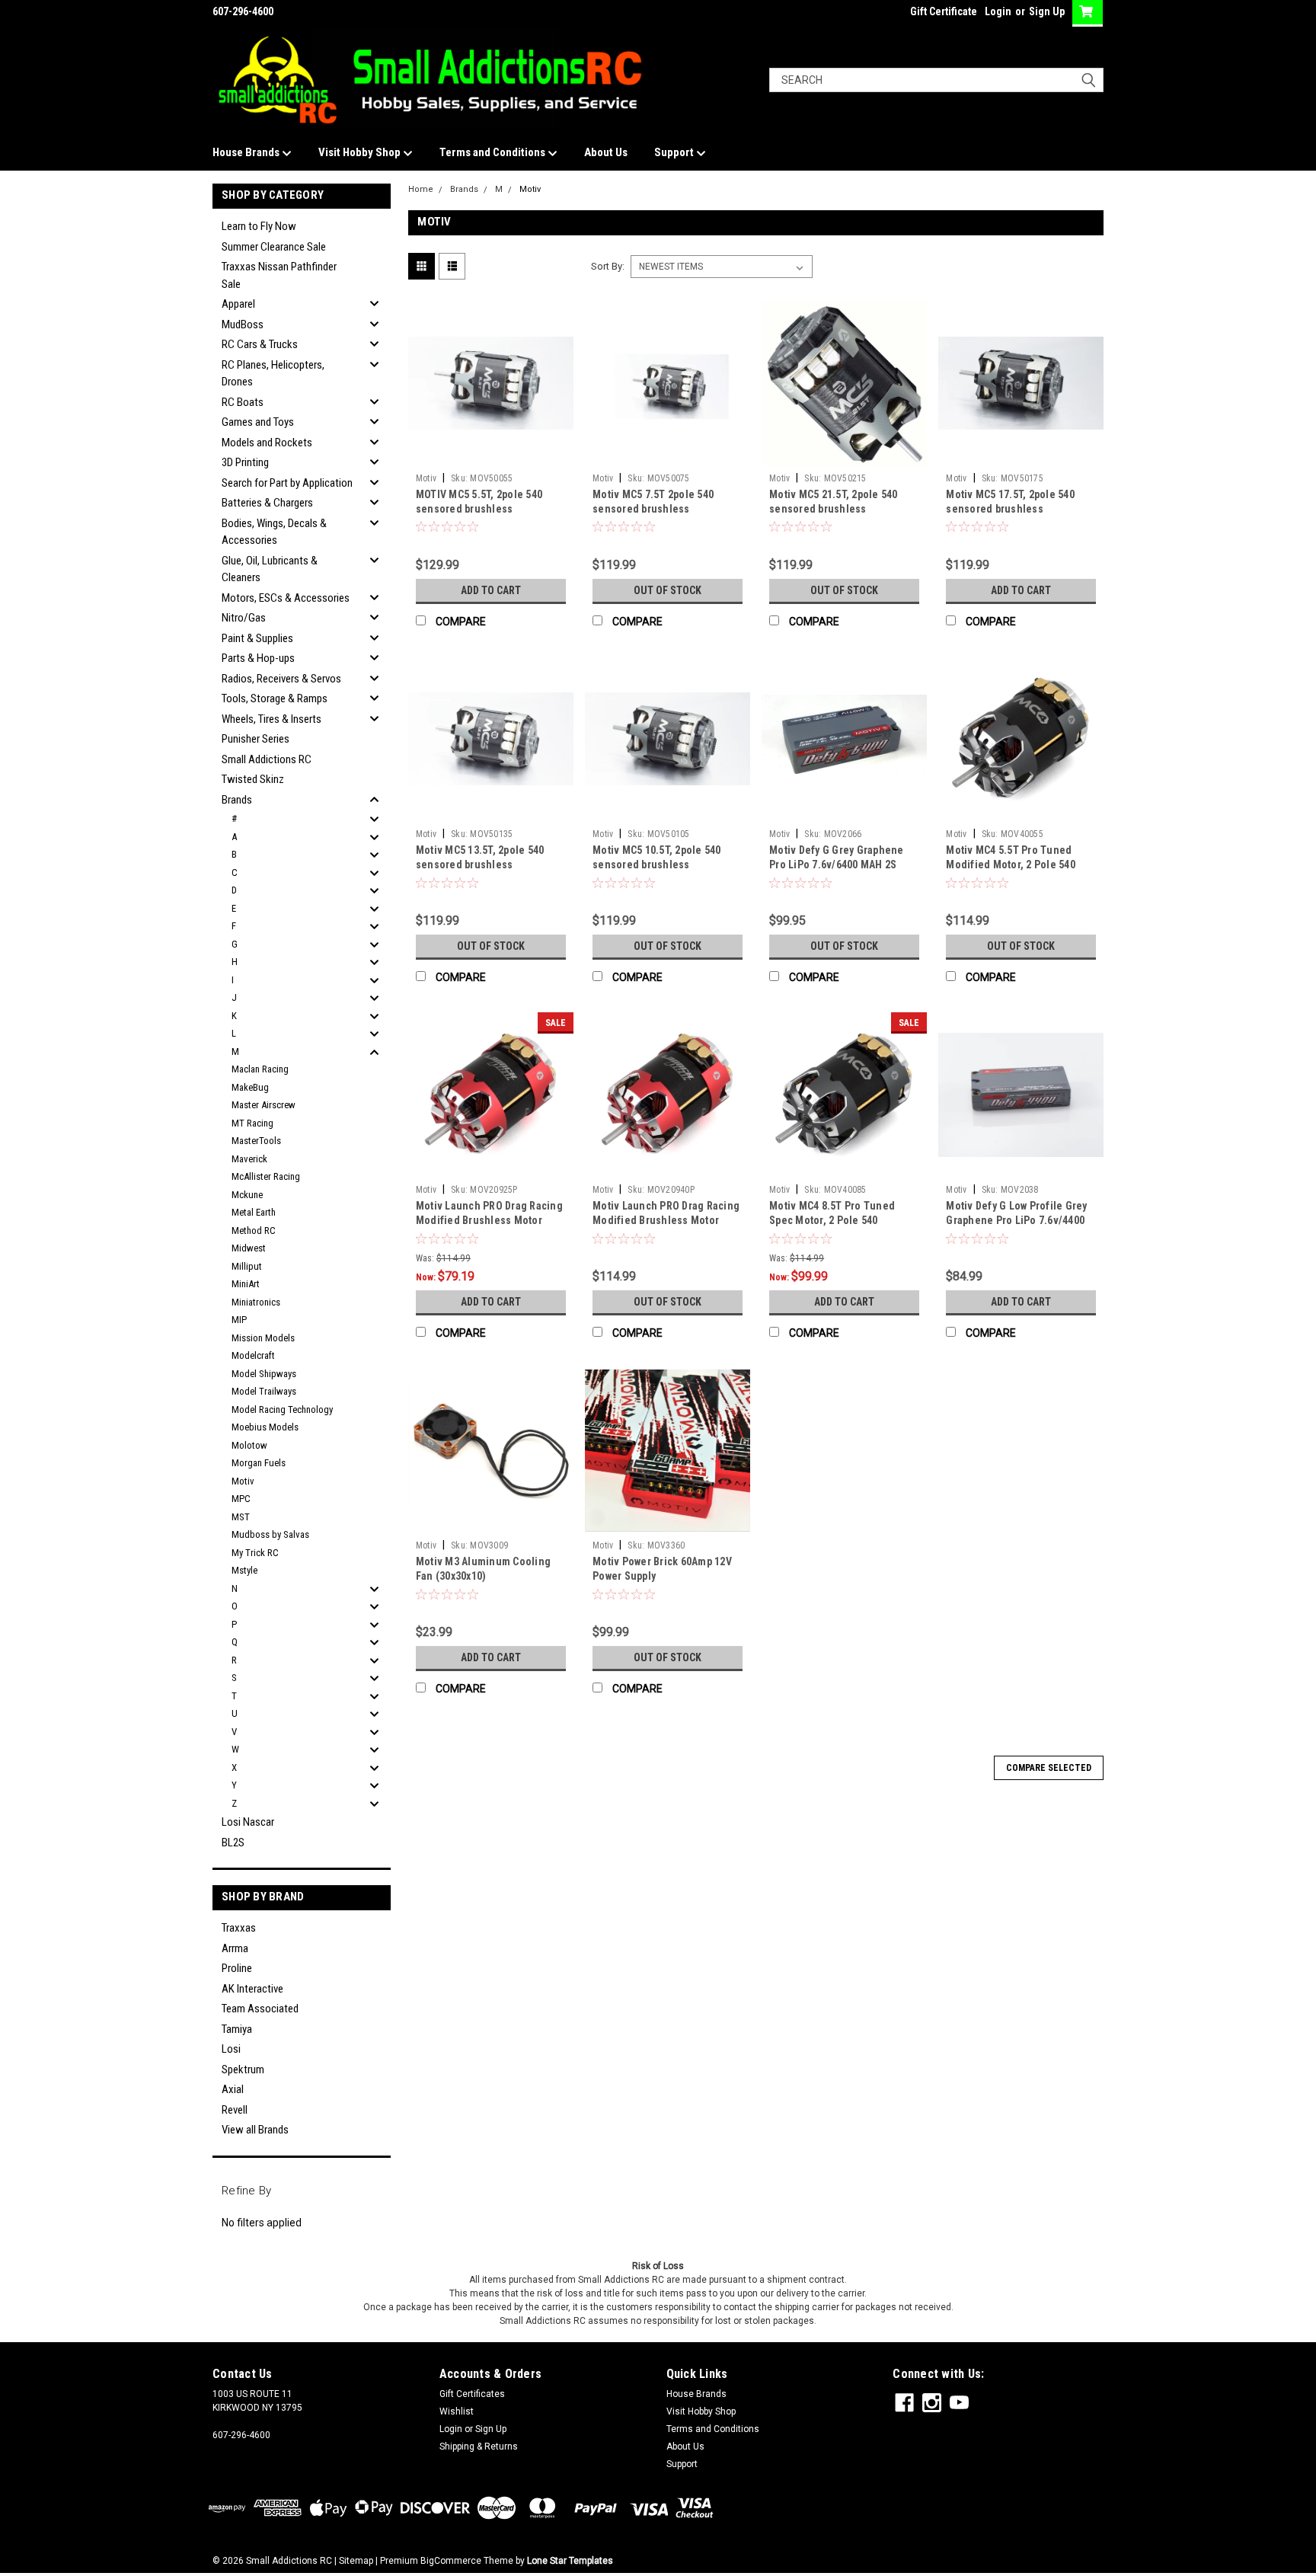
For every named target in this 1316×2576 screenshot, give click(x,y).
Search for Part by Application (287, 483)
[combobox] (936, 80)
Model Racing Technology (282, 1409)
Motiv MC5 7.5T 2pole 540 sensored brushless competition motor (653, 509)
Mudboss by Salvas (270, 1534)
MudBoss (243, 324)
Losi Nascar (248, 1822)
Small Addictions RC (267, 759)
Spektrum (243, 2069)
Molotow (249, 1445)
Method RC (254, 1230)
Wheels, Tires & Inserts (272, 719)
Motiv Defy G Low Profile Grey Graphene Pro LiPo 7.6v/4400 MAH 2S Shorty (1016, 1220)
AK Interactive (252, 1989)
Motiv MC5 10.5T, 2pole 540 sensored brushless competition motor (657, 865)
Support (675, 152)
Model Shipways (264, 1374)
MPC (241, 1499)
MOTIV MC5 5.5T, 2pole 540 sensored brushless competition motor (479, 509)
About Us (606, 152)
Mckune (247, 1195)
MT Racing (252, 1123)
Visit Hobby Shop (361, 152)
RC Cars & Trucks (260, 344)
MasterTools (256, 1141)
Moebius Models (265, 1427)
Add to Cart (491, 590)
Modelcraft (253, 1355)
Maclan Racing (260, 1069)
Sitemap (356, 2561)
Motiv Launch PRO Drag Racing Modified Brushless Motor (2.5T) (489, 1220)
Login (998, 11)
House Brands (247, 152)
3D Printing (245, 462)
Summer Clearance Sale (274, 247)
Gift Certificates (472, 2394)
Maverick (249, 1159)
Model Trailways (264, 1391)
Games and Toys (258, 422)
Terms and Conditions (493, 152)
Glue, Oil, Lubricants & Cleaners (270, 569)
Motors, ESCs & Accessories (286, 598)
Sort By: (608, 266)
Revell (235, 2110)
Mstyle (244, 1570)
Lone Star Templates (570, 2561)
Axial (233, 2089)
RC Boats (243, 402)
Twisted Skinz (253, 779)
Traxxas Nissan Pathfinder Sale (279, 275)
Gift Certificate (944, 11)
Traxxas (239, 1928)
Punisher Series (256, 739)
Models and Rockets (267, 443)
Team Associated (260, 2009)
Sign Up (1047, 11)
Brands (237, 800)
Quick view (490, 455)
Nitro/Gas (244, 618)
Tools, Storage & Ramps (275, 698)
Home (421, 189)
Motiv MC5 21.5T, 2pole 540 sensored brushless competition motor (834, 509)
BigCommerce (451, 2561)
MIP (239, 1320)
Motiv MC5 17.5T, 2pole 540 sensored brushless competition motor (1010, 509)
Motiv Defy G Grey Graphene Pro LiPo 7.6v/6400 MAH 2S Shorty (837, 865)
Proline (237, 1968)
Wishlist (457, 2411)
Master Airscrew (264, 1105)
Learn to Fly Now (259, 226)
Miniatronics (256, 1302)
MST (241, 1517)
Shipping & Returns (479, 2447)
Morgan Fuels (259, 1463)
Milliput (247, 1266)
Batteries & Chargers (267, 503)
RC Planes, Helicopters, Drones (273, 374)
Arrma (235, 1948)
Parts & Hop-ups (258, 658)
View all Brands (255, 2130)
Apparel (238, 304)
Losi (231, 2049)
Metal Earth (254, 1212)
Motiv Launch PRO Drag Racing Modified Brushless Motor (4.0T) (666, 1220)
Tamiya (237, 2029)
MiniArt (246, 1284)
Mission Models (263, 1338)
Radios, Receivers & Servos (281, 679)
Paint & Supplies (257, 638)
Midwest (249, 1248)
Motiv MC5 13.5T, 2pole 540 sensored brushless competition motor (480, 865)
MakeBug (250, 1087)
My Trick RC (255, 1553)
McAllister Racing (266, 1176)
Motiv (243, 1481)
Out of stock (668, 590)
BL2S (233, 1843)
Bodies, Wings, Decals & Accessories (274, 532)
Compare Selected (1049, 1768)
